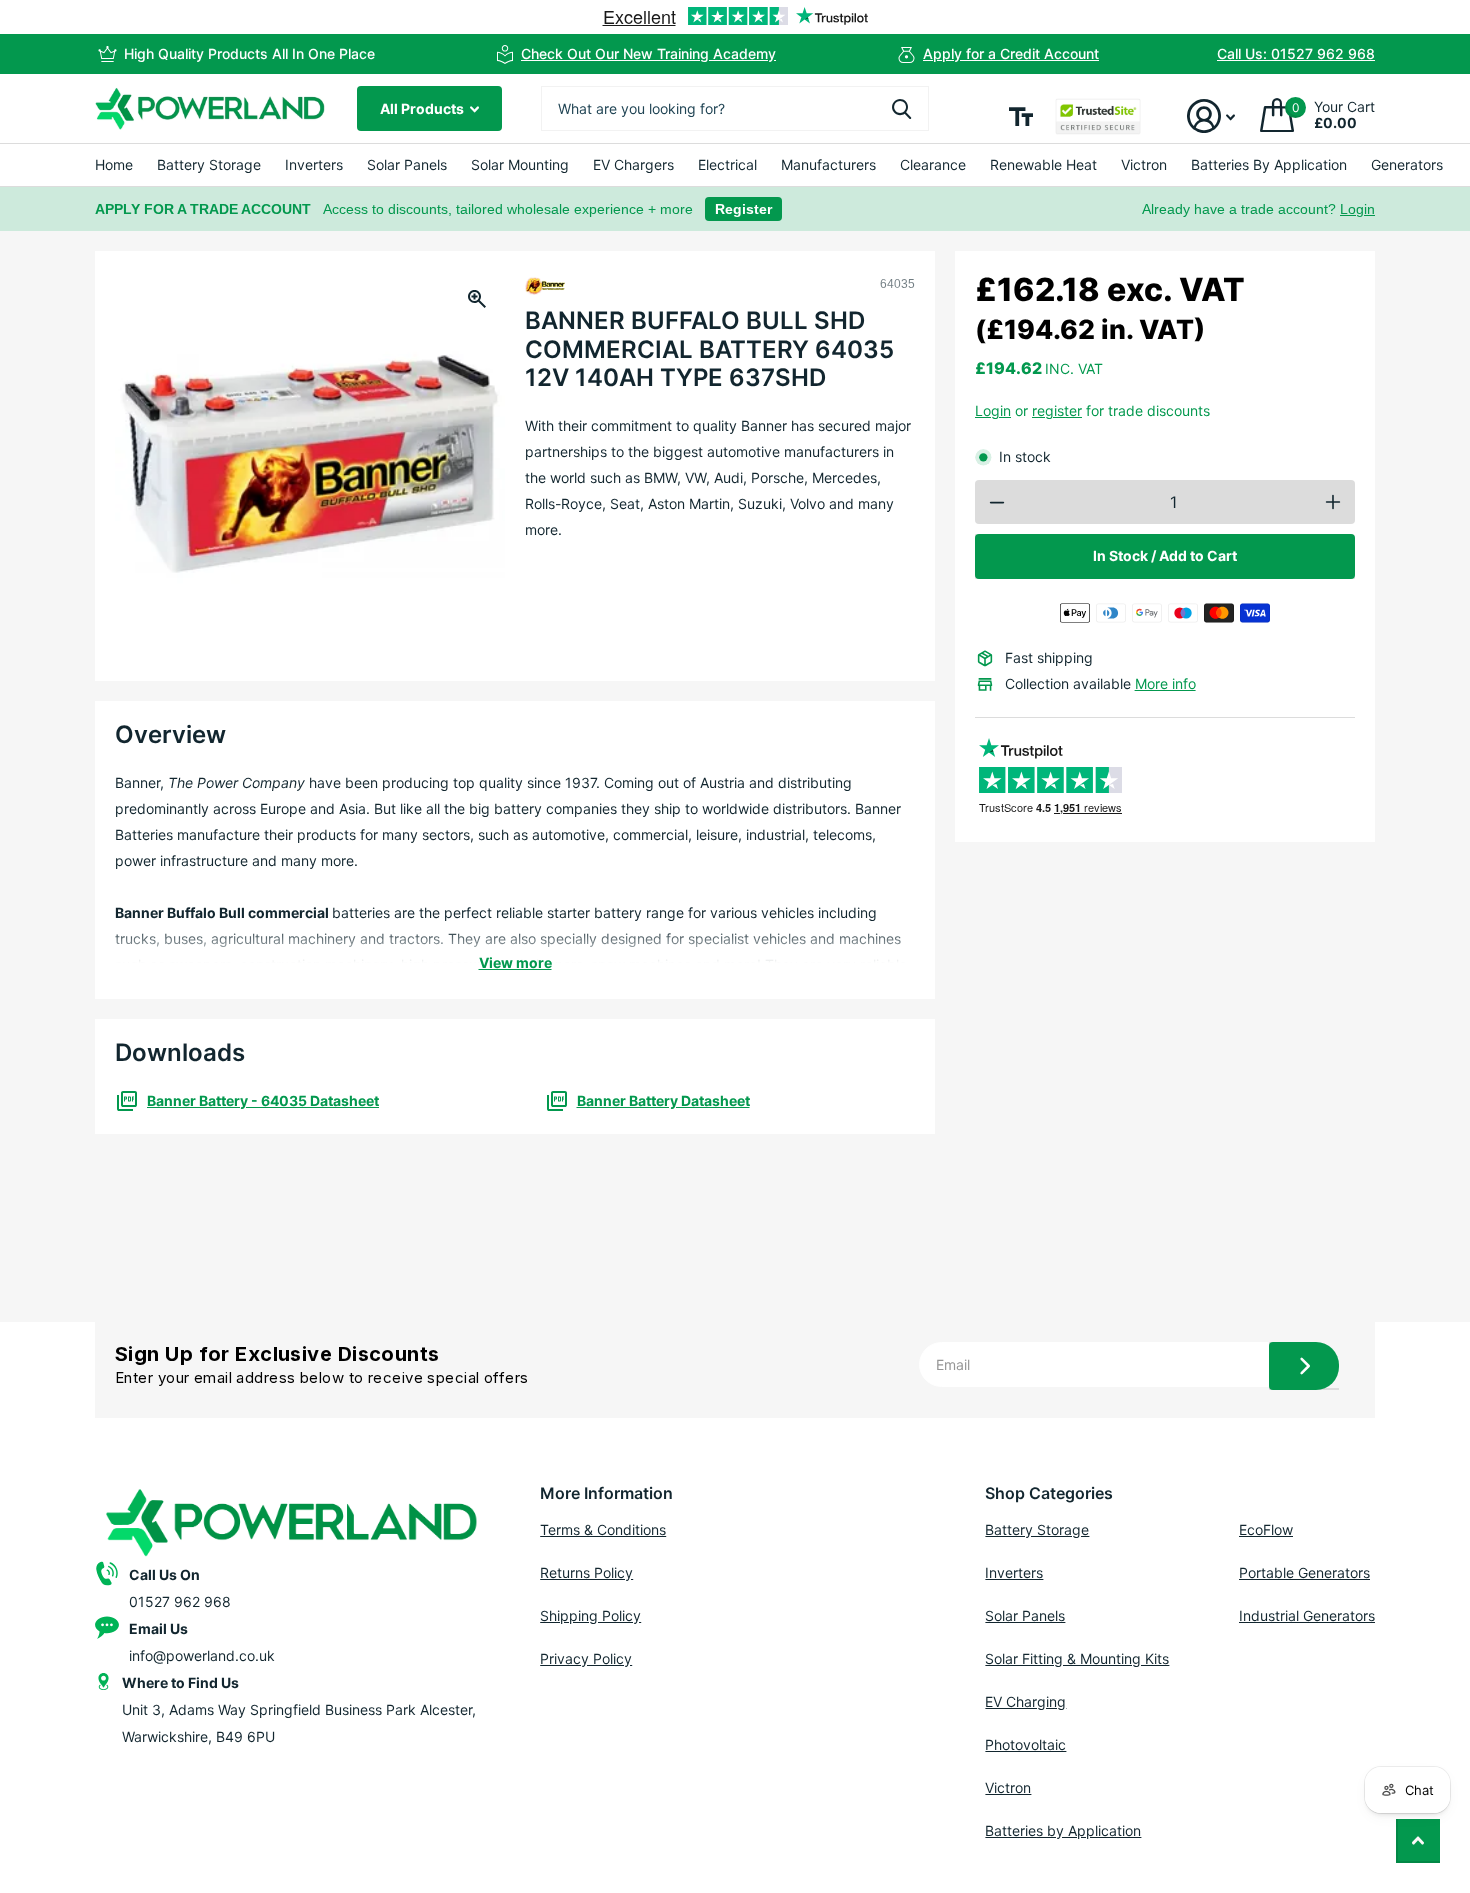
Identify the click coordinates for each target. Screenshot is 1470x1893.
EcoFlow (1266, 1529)
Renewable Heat (1043, 164)
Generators (1407, 164)
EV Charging (1025, 1701)
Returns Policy (586, 1572)
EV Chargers (633, 164)
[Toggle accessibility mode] (1021, 116)
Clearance (933, 164)
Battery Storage (209, 164)
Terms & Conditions (603, 1529)
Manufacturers (828, 164)
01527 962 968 (180, 1601)
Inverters (314, 164)
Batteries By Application (1269, 164)
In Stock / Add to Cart (1165, 555)
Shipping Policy (590, 1615)
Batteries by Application (1063, 1830)
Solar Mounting (520, 164)
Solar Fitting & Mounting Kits (1077, 1658)
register (1057, 410)
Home (114, 164)
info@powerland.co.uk (202, 1655)
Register (743, 209)
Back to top (1418, 1841)
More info (1165, 683)
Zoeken (901, 108)
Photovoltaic (1025, 1744)
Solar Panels (407, 164)
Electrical (727, 164)
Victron (1144, 164)
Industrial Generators (1307, 1615)
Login (1357, 209)
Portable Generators (1304, 1572)
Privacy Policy (586, 1658)
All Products (423, 108)
